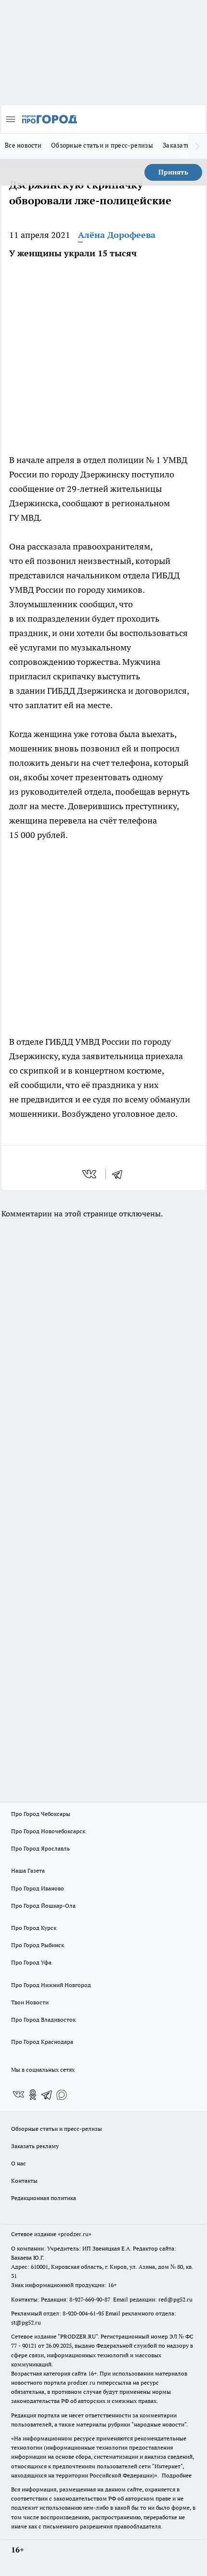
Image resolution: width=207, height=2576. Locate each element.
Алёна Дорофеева (117, 235)
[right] (197, 146)
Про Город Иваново (38, 1888)
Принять (173, 172)
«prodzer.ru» (75, 2234)
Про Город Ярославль (40, 1848)
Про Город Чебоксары (41, 1814)
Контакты (24, 2181)
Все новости (23, 145)
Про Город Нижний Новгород (51, 1985)
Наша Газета (28, 1870)
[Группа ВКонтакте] (18, 2095)
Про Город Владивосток (43, 2020)
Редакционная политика (44, 2198)
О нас (19, 2163)
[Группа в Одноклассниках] (33, 2095)
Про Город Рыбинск (38, 1945)
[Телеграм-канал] (47, 2095)
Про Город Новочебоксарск (48, 1831)
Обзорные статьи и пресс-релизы (102, 145)
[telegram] (120, 1174)
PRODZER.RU (78, 2336)
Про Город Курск (34, 1928)
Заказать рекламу (35, 2146)
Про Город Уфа (31, 1962)
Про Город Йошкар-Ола (43, 1906)
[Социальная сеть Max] (62, 2095)
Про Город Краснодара (42, 2042)
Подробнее (177, 2475)
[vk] (90, 1174)
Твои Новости (30, 2002)
